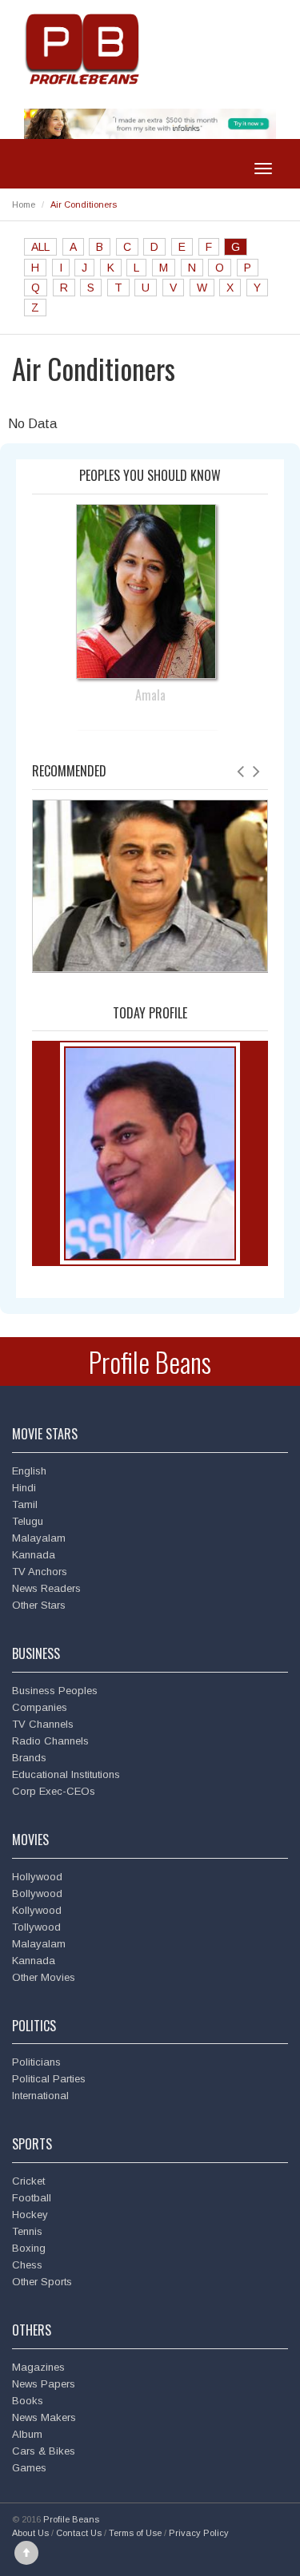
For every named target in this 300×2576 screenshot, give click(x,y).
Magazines (38, 2367)
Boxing (29, 2248)
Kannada (34, 1555)
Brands (29, 1758)
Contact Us (79, 2533)
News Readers (46, 1588)
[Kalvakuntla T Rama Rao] (150, 1153)
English (29, 1471)
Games (29, 2468)
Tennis (27, 2231)
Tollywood (36, 1927)
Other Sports (42, 2282)
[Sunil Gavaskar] (150, 885)
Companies (40, 1707)
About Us (30, 2533)
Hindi (24, 1488)
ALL (40, 247)
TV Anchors (40, 1572)
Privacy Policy (199, 2533)
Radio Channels (50, 1741)
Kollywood (37, 1910)
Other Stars (39, 1605)
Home (24, 204)
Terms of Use (135, 2533)
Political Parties (49, 2079)
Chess (27, 2265)
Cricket (28, 2181)
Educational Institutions (66, 1774)
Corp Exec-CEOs (54, 1791)
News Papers (44, 2384)
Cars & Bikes (44, 2451)
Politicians (36, 2062)
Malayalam (39, 1538)
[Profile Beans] (84, 48)
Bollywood (37, 1893)
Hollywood (37, 1877)
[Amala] (150, 591)
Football (32, 2198)
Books (28, 2401)
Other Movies (44, 1977)
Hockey (30, 2215)
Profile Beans (150, 1361)
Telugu (28, 1521)
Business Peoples (55, 1691)
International (40, 2096)
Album (27, 2434)
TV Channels (43, 1724)
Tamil (25, 1504)
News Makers (44, 2417)
